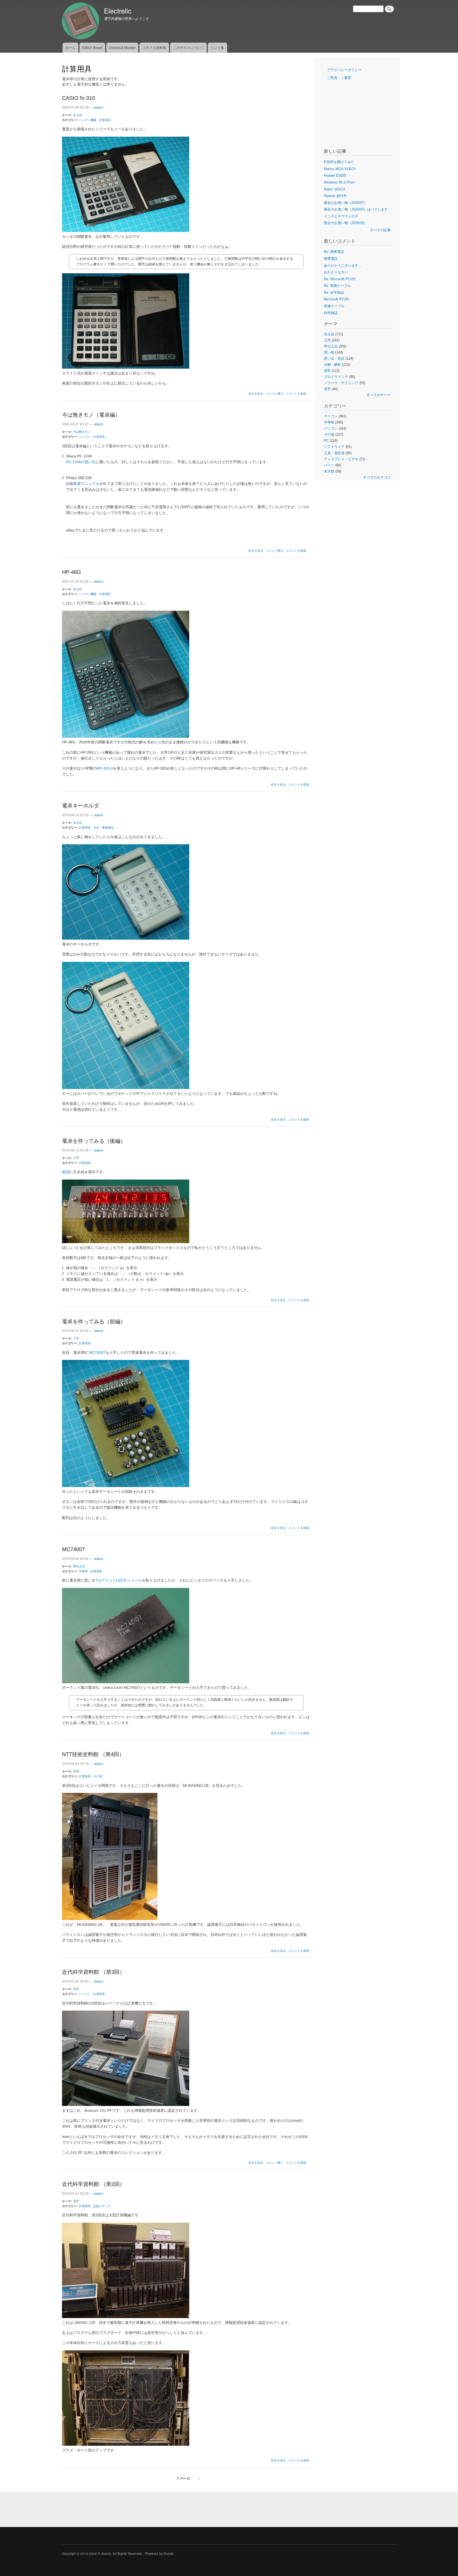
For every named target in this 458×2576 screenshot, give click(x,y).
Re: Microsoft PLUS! (340, 279)
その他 (98, 1776)
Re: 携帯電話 (334, 252)
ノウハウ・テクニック (341, 383)
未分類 (329, 471)
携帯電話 (331, 259)
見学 (76, 1771)
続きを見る (256, 393)
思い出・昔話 (334, 358)
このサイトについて (189, 48)
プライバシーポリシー (344, 70)
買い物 (329, 352)
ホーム (70, 48)
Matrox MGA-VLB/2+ (340, 169)
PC (326, 441)
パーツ (329, 465)
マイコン (331, 416)
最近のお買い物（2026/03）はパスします (356, 209)
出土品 (78, 115)
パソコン (85, 436)
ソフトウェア (334, 447)
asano (99, 107)
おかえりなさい (336, 272)
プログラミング (336, 377)
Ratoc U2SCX (335, 189)
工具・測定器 (334, 453)
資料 (327, 371)
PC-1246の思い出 (81, 462)
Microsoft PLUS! (337, 299)
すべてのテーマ (379, 395)
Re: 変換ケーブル (337, 286)
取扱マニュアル (86, 484)
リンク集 (217, 48)
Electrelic (118, 11)
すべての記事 (380, 230)
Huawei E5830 (335, 175)
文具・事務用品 (104, 827)
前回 (66, 1172)
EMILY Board (92, 48)
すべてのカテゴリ (377, 477)
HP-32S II (105, 768)
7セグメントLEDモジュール (119, 1580)
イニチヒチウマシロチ (341, 216)
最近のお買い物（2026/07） (345, 203)
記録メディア (102, 2206)
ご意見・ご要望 (339, 78)
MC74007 (97, 1353)
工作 (76, 1158)
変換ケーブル (334, 306)
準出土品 (79, 1566)
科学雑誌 (331, 313)
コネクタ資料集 (154, 48)
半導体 (83, 1571)
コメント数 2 (275, 393)
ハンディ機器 (88, 120)
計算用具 (105, 120)
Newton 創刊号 (335, 196)
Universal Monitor (122, 48)
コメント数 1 (275, 2162)
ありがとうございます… (343, 265)
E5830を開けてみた (339, 162)
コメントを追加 (296, 393)
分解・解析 (333, 365)
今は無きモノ (82, 431)
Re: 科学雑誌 (334, 293)
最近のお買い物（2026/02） (345, 223)
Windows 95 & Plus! (339, 182)
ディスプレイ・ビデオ (341, 459)
